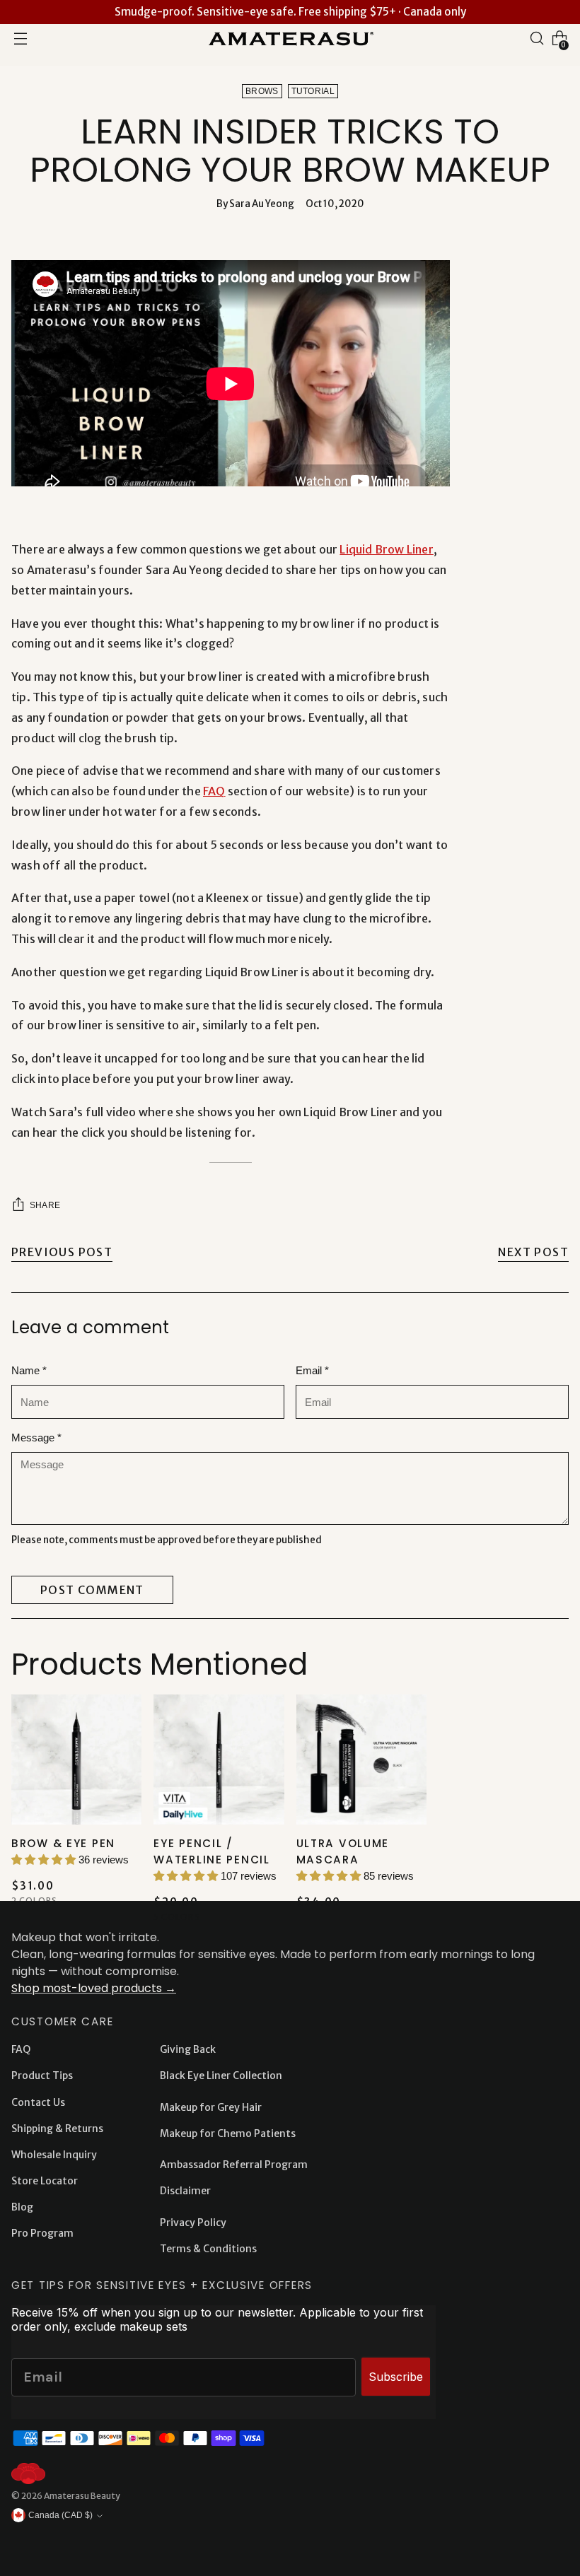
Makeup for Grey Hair (211, 2107)
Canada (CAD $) (60, 2515)
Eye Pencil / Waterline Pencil (211, 1851)
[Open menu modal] (21, 38)
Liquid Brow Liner (386, 549)
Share (45, 1205)
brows (262, 91)
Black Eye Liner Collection (221, 2076)
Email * (312, 1370)
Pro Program (42, 2233)
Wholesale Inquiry (54, 2155)
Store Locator (45, 2181)
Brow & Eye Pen (63, 1843)
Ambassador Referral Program (234, 2165)
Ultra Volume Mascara (343, 1851)
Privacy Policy (193, 2223)
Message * (36, 1438)
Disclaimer (185, 2191)
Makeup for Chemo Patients (228, 2133)
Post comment (92, 1590)
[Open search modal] (537, 38)
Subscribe (396, 2377)
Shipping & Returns (57, 2129)
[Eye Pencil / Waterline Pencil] (219, 1760)
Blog (22, 2207)
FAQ (214, 791)
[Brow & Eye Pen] (76, 1760)
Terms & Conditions (208, 2249)
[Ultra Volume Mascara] (361, 1760)
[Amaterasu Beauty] (290, 38)
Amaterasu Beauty (82, 2496)
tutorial (313, 91)
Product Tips (42, 2076)
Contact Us (38, 2102)
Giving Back (188, 2049)
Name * (29, 1370)
